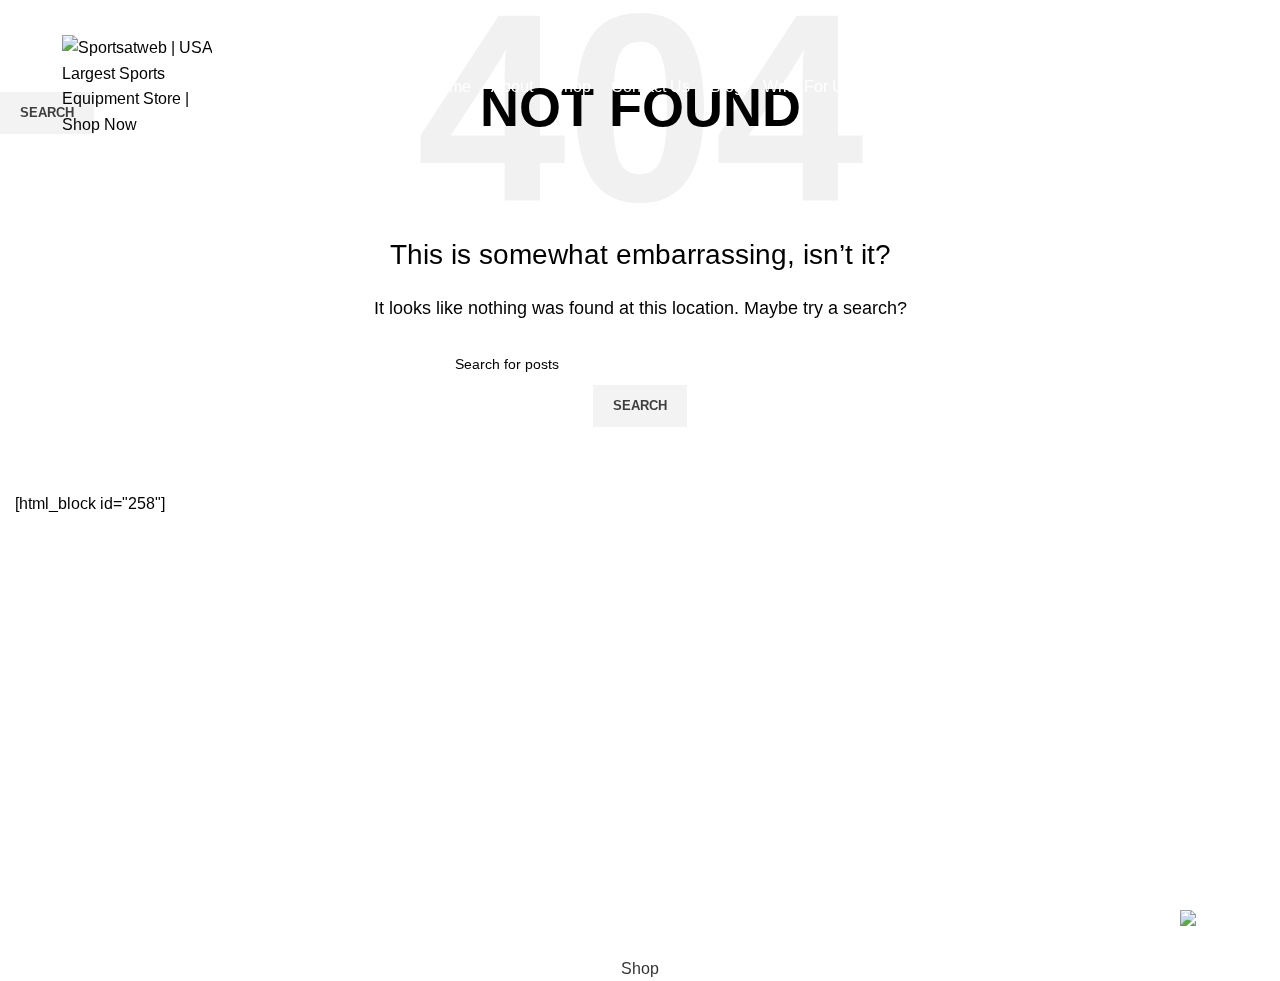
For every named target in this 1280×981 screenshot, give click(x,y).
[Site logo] (137, 84)
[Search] (1212, 86)
